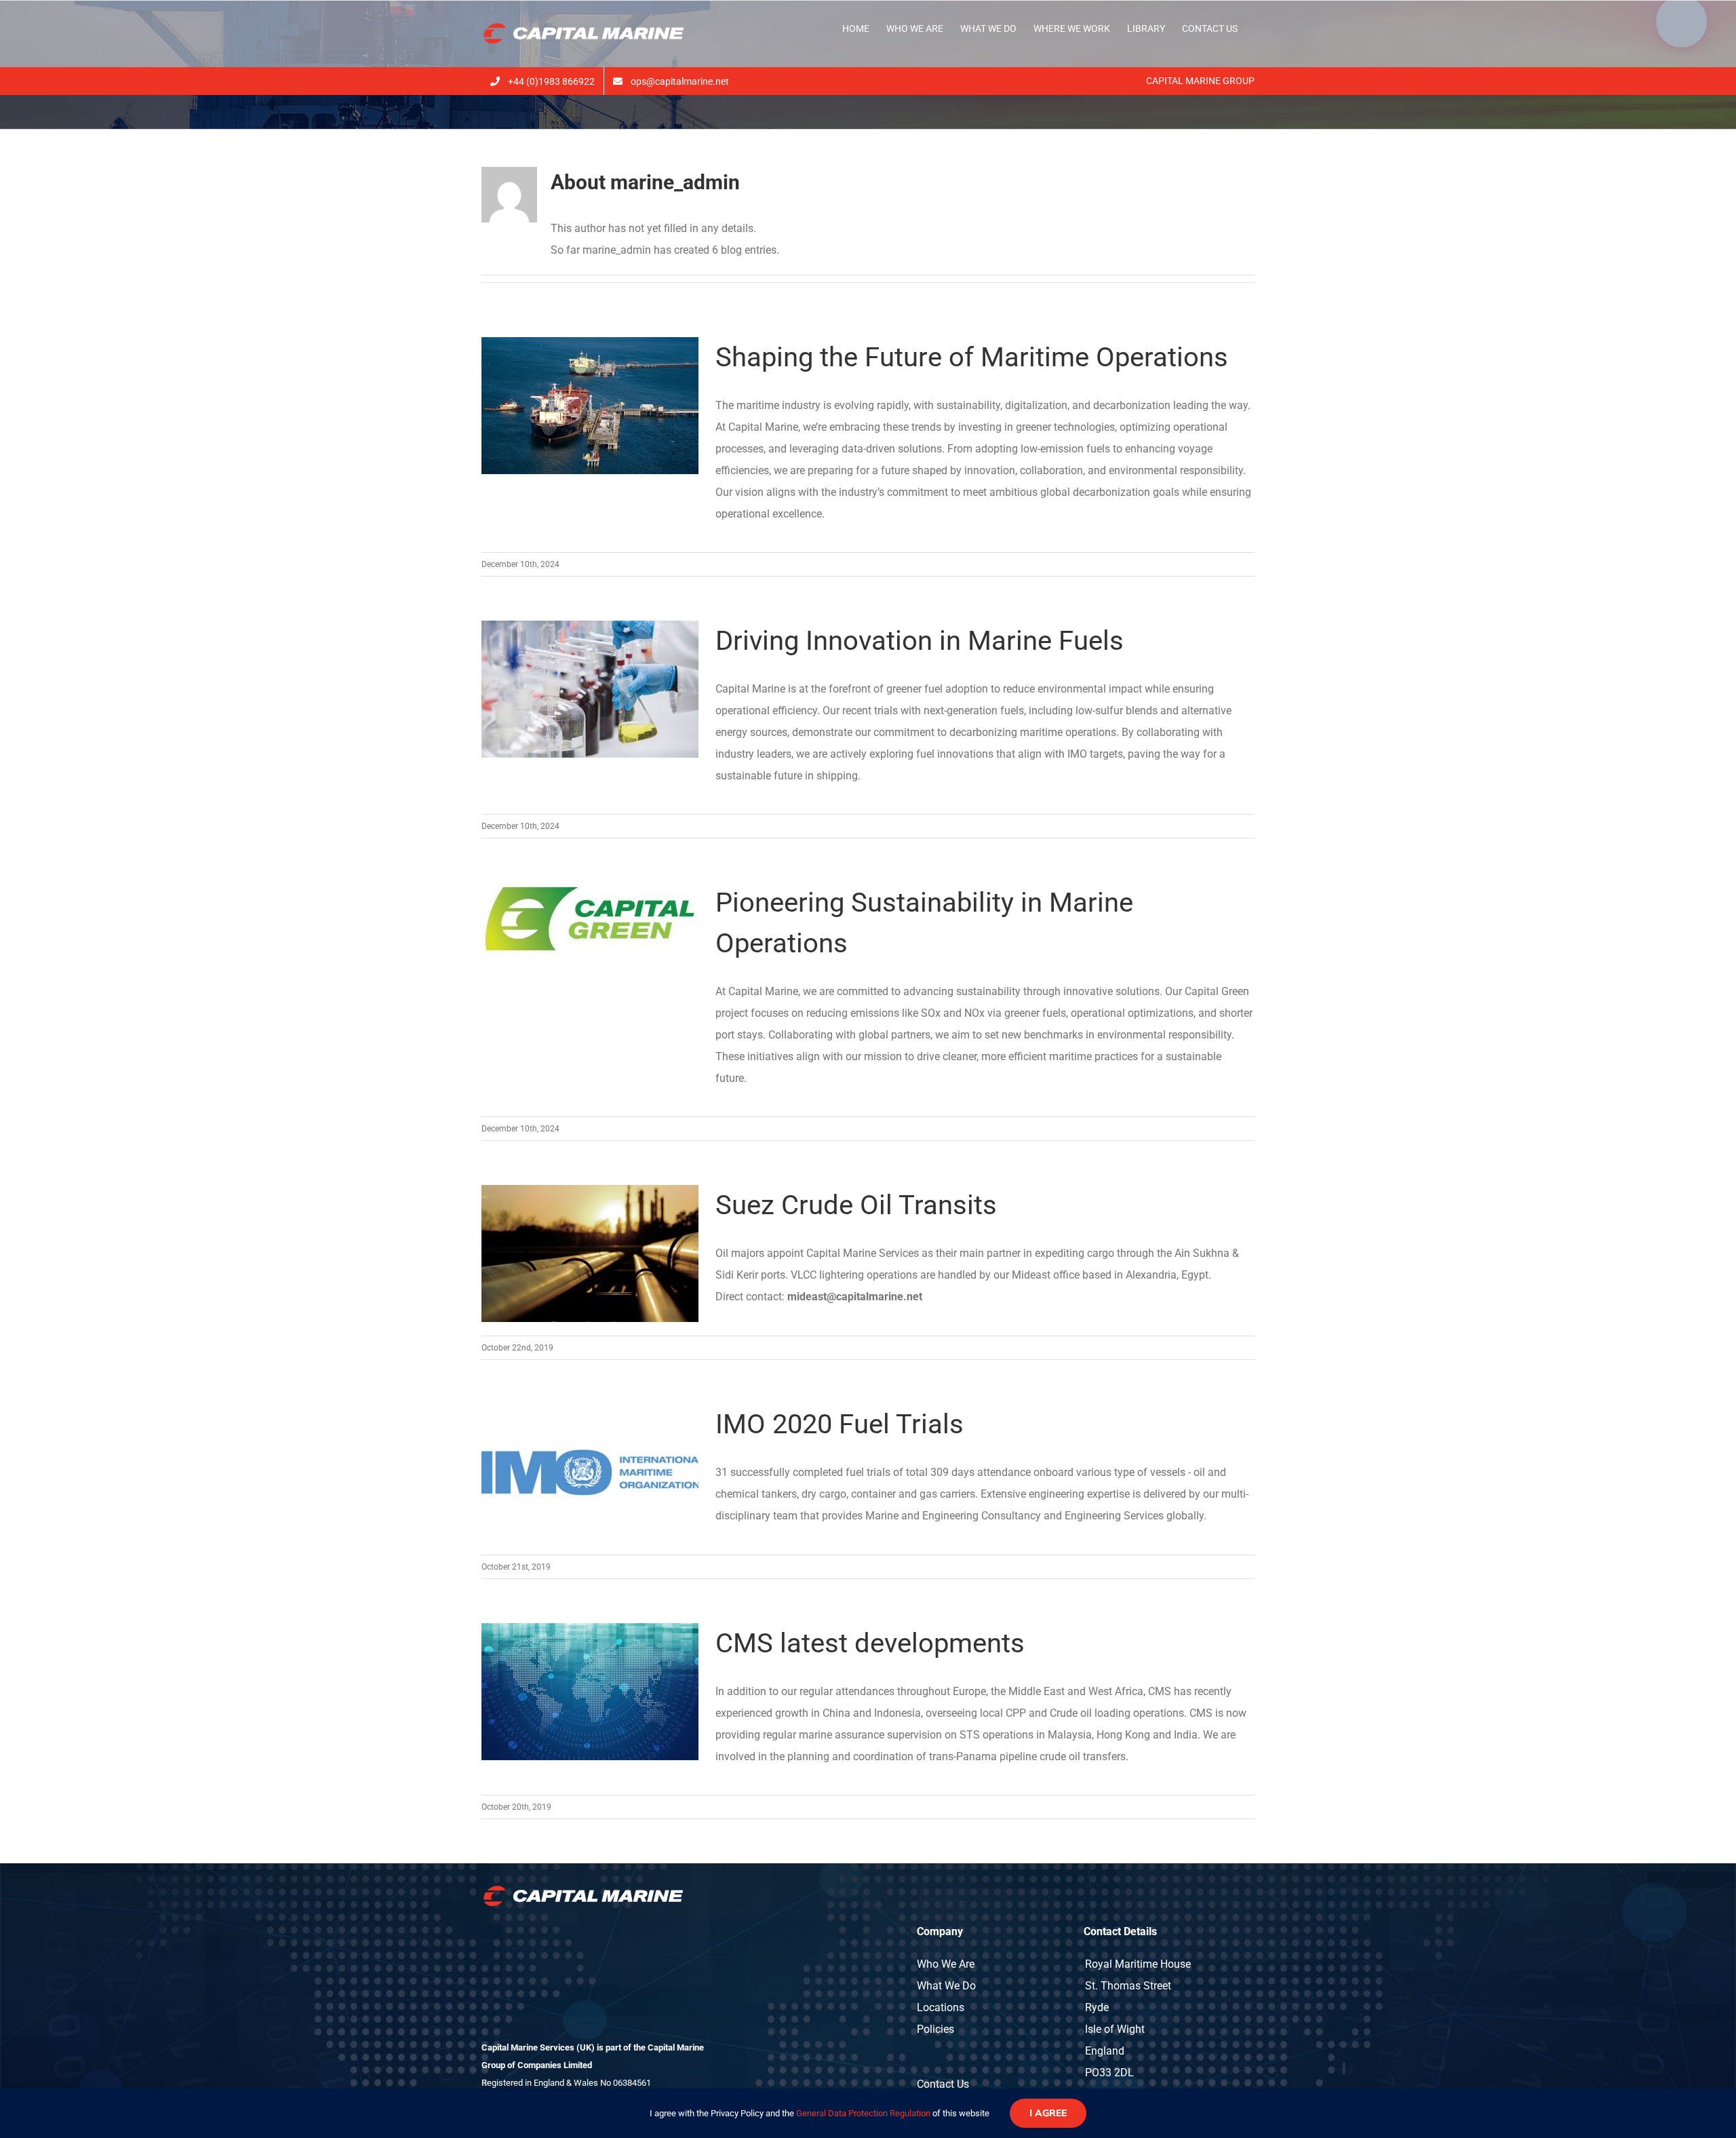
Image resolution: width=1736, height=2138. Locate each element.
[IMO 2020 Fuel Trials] (590, 1473)
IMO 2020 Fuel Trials (840, 1424)
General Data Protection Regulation (863, 2113)
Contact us (943, 2084)
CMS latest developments (870, 1643)
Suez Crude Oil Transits (856, 1205)
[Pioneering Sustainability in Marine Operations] (590, 919)
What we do (946, 1986)
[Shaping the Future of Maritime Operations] (590, 406)
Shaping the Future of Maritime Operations (972, 357)
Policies (935, 2029)
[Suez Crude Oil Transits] (590, 1253)
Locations (941, 2007)
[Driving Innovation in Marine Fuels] (590, 689)
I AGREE (1048, 2113)
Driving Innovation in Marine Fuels (920, 641)
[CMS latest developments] (590, 1692)
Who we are (946, 1964)
